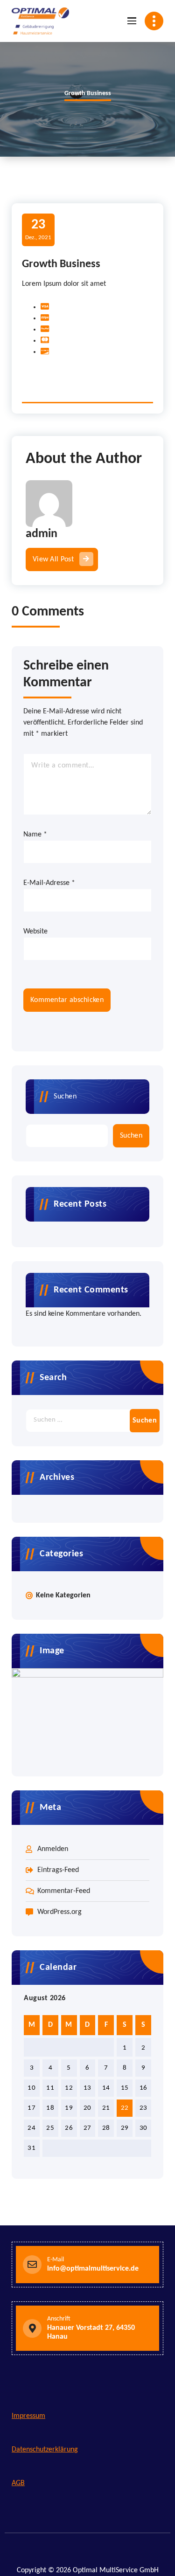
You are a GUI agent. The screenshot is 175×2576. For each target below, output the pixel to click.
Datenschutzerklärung (45, 2450)
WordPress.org (59, 1912)
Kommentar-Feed (64, 1891)
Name (35, 835)
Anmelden (53, 1849)
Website (35, 932)
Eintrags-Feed (58, 1870)
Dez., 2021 (38, 229)
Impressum (28, 2416)
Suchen (65, 1097)
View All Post (53, 559)
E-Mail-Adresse (49, 883)
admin (42, 534)
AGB (18, 2483)
